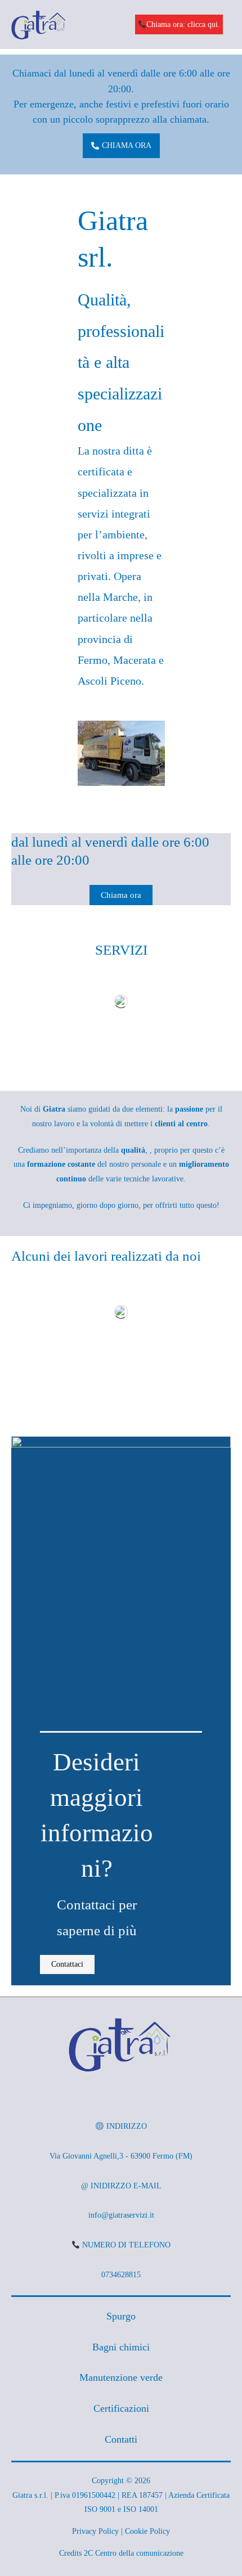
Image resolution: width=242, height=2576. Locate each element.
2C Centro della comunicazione (134, 2553)
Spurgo (121, 2316)
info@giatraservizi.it (121, 2215)
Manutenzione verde (121, 2377)
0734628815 (121, 2275)
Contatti (121, 2439)
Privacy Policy (95, 2531)
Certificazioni (121, 2408)
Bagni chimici (121, 2347)
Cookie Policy (147, 2531)
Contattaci (67, 1964)
